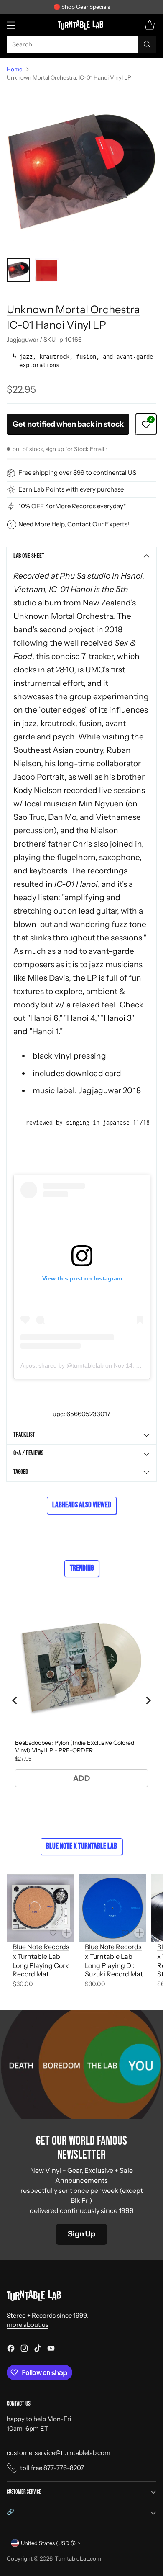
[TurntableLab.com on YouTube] (51, 2350)
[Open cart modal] (149, 25)
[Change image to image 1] (18, 270)
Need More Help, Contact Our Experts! (74, 524)
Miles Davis (48, 978)
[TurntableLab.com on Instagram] (24, 2350)
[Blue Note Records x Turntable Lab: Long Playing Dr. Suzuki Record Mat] (113, 1908)
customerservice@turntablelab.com (59, 2453)
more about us (28, 2325)
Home (15, 69)
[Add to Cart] (67, 1933)
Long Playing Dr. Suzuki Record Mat (114, 1970)
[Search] (147, 44)
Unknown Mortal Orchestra (73, 309)
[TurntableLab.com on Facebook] (11, 2350)
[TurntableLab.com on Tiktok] (38, 2350)
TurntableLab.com (78, 2558)
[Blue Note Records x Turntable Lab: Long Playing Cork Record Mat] (40, 1908)
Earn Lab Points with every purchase (71, 489)
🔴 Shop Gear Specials (82, 7)
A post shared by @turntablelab (62, 1365)
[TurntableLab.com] (82, 25)
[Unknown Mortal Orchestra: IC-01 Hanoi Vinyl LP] (81, 170)
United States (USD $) (48, 2543)
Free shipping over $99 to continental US (77, 473)
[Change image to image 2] (47, 270)
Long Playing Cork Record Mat (41, 1970)
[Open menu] (11, 25)
